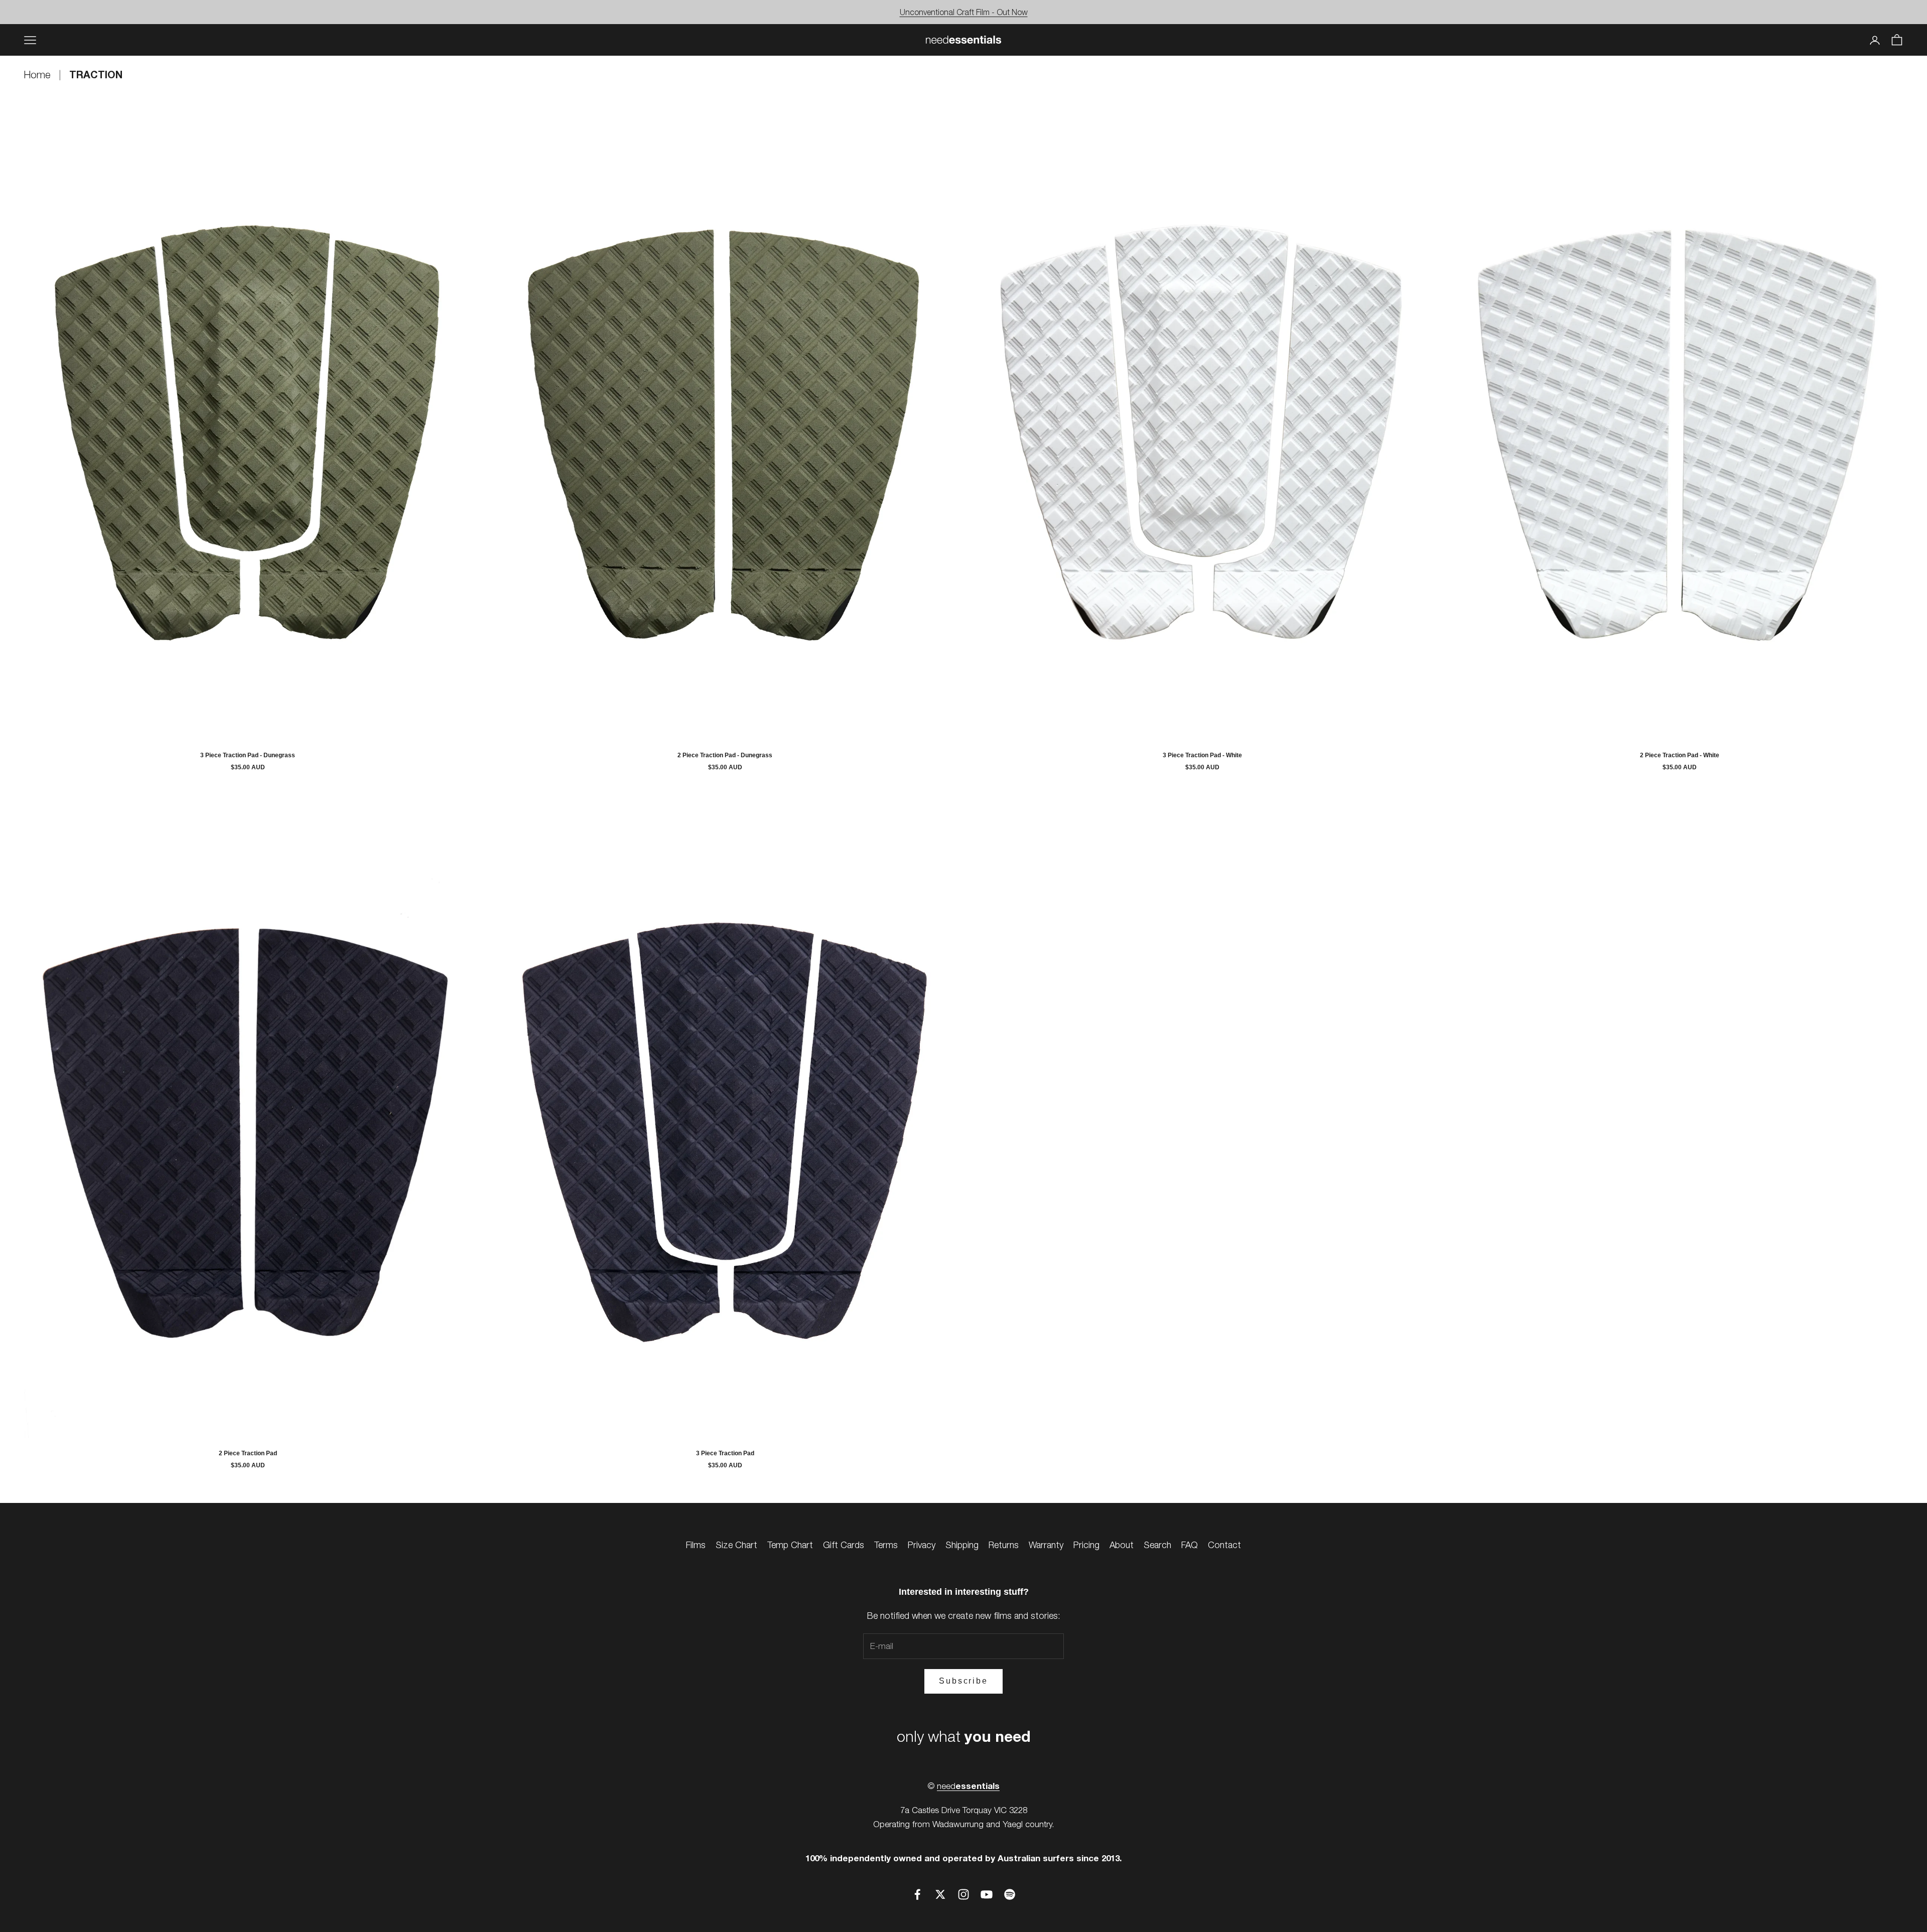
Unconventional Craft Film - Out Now (964, 12)
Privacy (922, 1545)
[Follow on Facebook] (917, 1894)
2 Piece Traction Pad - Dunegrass (725, 755)
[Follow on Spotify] (1010, 1894)
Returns (1004, 1545)
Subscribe (963, 1681)
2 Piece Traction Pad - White (1680, 755)
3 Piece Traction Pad (725, 1453)
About (1122, 1545)
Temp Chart (790, 1545)
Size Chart (736, 1545)
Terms (886, 1545)
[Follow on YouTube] (987, 1894)
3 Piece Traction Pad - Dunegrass (248, 755)
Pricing (1086, 1545)
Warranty (1046, 1545)
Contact (1224, 1545)
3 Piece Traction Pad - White (1202, 755)
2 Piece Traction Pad (248, 1453)
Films (696, 1545)
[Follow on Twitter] (940, 1894)
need (968, 1786)
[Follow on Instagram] (963, 1894)
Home (39, 75)
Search (1157, 1545)
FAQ (1190, 1545)
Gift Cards (844, 1545)
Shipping (962, 1545)
